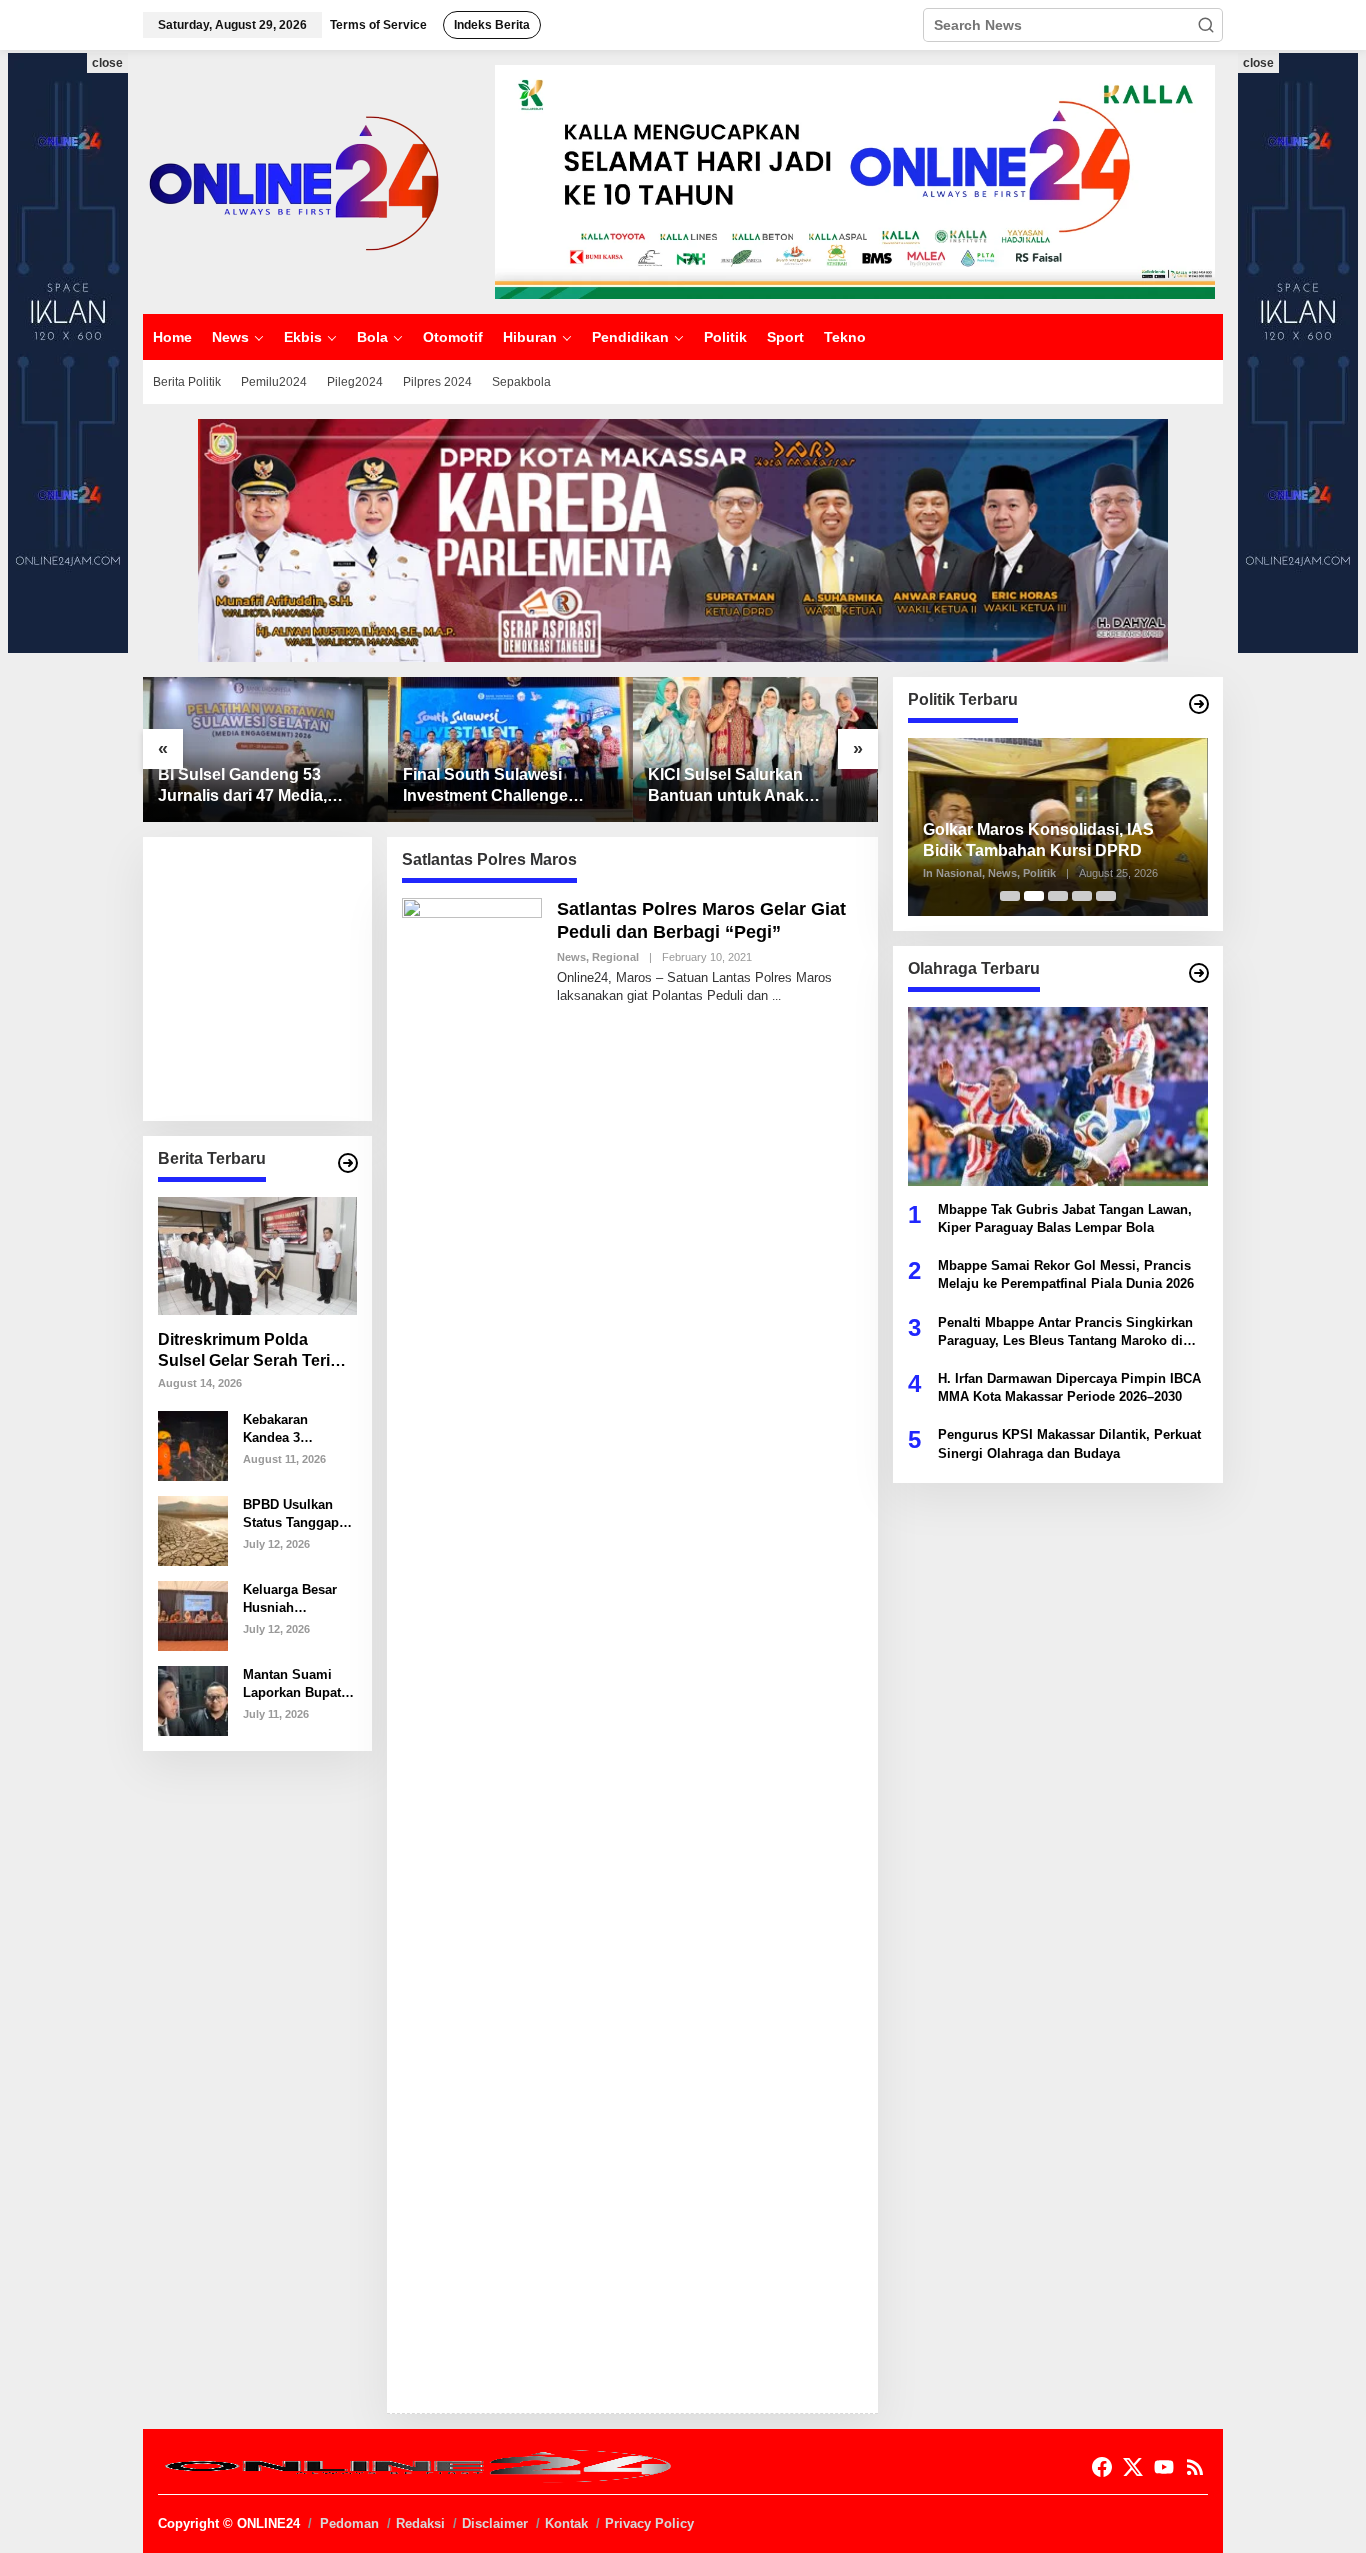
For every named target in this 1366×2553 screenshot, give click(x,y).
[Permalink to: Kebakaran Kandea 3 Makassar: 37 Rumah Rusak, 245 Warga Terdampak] (193, 1444)
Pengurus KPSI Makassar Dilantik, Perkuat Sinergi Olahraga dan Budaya (1069, 1443)
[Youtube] (1164, 2467)
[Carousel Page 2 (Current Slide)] (1034, 896)
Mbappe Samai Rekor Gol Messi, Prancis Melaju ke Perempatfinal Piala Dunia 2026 (1066, 1273)
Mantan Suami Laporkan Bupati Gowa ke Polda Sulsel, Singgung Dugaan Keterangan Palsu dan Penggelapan (297, 1684)
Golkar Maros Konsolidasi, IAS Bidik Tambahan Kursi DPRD (1038, 840)
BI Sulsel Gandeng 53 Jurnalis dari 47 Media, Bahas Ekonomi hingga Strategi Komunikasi (247, 786)
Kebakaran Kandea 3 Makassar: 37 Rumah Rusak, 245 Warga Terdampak (288, 1429)
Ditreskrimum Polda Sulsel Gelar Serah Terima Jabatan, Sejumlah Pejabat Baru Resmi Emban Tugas (255, 1351)
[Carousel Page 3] (1058, 896)
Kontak (566, 2523)
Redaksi (420, 2523)
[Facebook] (1102, 2467)
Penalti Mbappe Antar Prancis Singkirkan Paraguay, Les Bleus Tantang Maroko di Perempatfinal (1065, 1331)
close (107, 63)
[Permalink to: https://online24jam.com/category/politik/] (1199, 704)
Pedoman (349, 2523)
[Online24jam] (293, 181)
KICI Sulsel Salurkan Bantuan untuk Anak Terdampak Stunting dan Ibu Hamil (741, 786)
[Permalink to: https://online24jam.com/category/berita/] (348, 1163)
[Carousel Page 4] (1082, 896)
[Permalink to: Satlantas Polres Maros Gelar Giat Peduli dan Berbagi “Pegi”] (472, 1646)
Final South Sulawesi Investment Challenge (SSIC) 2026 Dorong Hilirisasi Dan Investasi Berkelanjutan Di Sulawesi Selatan (502, 786)
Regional (615, 957)
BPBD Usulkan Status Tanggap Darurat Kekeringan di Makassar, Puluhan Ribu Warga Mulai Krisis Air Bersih (294, 1514)
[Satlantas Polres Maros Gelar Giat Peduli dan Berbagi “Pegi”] (776, 996)
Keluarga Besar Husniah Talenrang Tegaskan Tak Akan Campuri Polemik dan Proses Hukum (290, 1599)
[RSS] (1195, 2467)
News (571, 957)
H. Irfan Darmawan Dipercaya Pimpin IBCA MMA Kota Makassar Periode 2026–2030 (1069, 1386)
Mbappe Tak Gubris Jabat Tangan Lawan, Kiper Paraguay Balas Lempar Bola (1065, 1217)
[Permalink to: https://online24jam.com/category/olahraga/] (1199, 973)
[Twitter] (1133, 2467)
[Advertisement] (308, 977)
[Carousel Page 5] (1106, 896)
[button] (1206, 25)
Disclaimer (495, 2523)
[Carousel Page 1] (1010, 896)
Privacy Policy (649, 2523)
